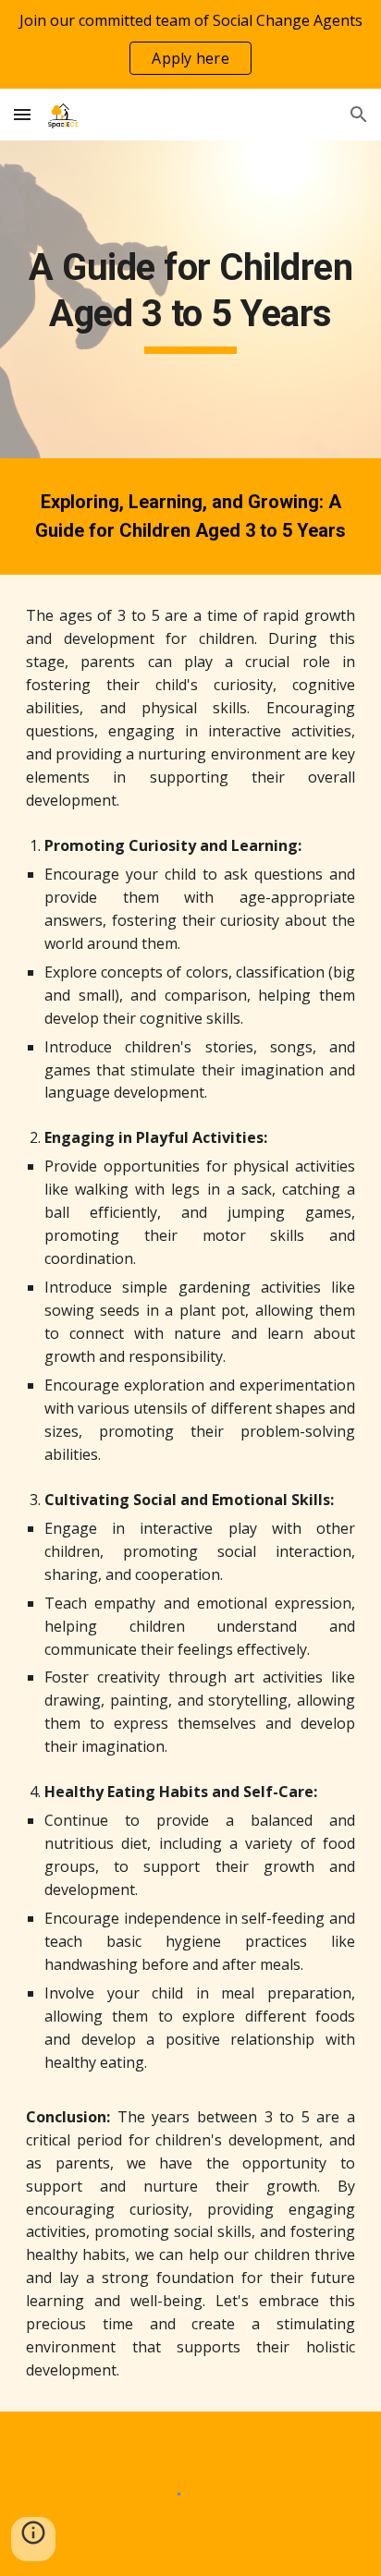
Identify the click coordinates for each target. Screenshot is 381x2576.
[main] (190, 300)
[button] (22, 114)
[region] (190, 44)
